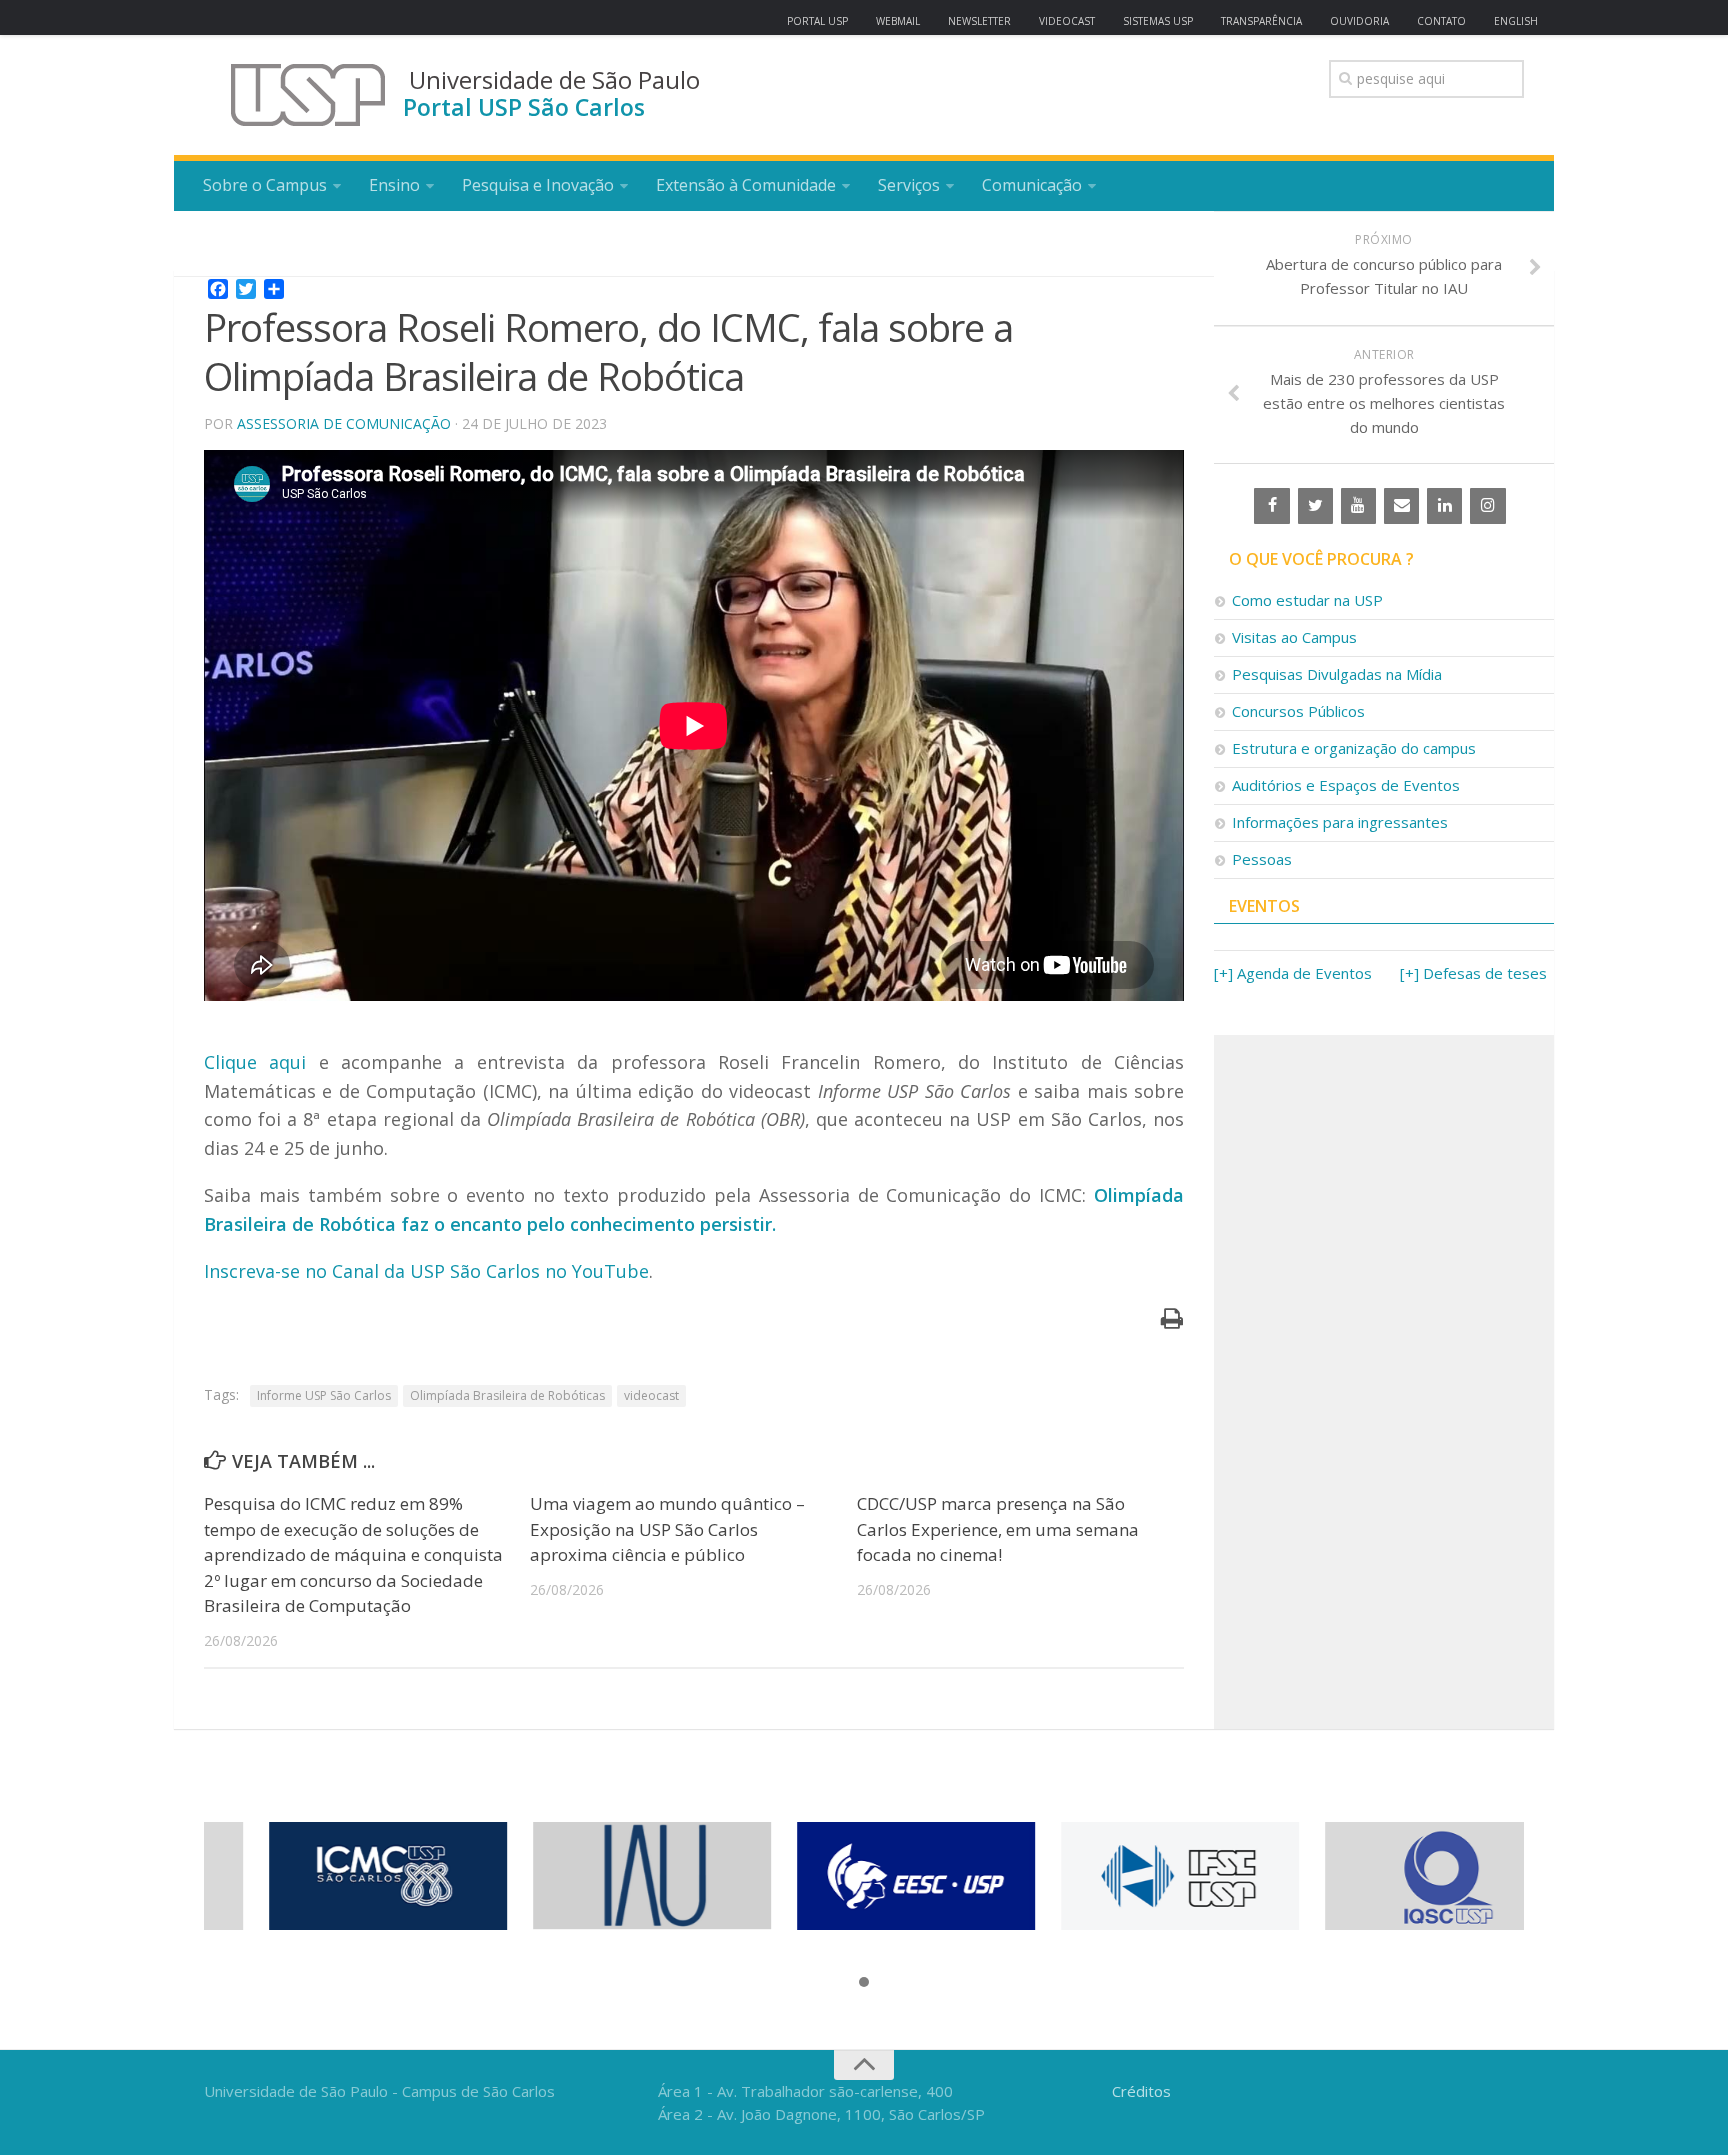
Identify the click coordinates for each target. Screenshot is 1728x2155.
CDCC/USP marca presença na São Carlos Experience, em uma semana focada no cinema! (998, 1529)
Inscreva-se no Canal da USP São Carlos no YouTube (426, 1271)
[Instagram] (1487, 506)
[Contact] (1401, 506)
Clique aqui (255, 1062)
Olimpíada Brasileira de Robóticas (507, 1395)
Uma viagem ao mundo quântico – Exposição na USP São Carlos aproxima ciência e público (667, 1529)
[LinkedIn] (1444, 506)
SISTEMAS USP (1158, 21)
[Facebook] (1271, 506)
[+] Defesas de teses (1473, 973)
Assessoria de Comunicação (344, 423)
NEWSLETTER (979, 21)
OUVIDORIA (1359, 21)
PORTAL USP (817, 21)
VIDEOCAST (1067, 21)
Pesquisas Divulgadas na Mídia (1337, 674)
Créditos (1141, 2091)
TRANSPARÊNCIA (1261, 21)
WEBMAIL (898, 21)
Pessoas (1262, 859)
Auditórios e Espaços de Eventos (1346, 785)
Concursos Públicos (1298, 711)
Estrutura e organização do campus (1354, 748)
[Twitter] (1315, 506)
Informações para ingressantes (1340, 822)
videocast (651, 1395)
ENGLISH (1516, 21)
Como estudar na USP (1307, 600)
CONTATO (1441, 21)
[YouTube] (1358, 506)
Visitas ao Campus (1294, 637)
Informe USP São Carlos (324, 1395)
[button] (864, 1983)
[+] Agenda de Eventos (1293, 973)
